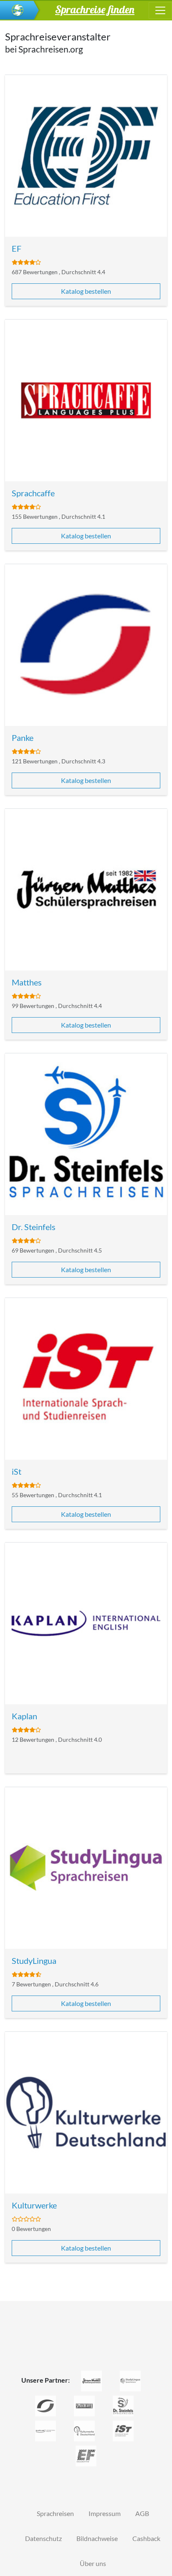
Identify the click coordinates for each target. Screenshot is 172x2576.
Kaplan (24, 1716)
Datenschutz (43, 2538)
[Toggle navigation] (160, 10)
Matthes (27, 982)
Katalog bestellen (86, 291)
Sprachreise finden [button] (95, 9)
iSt (16, 1471)
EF (16, 248)
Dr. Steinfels (34, 1227)
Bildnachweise (97, 2538)
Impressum (105, 2513)
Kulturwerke (34, 2205)
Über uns (93, 2563)
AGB (142, 2513)
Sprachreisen (55, 2513)
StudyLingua (34, 1961)
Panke (23, 738)
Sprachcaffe (33, 493)
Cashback (146, 2538)
